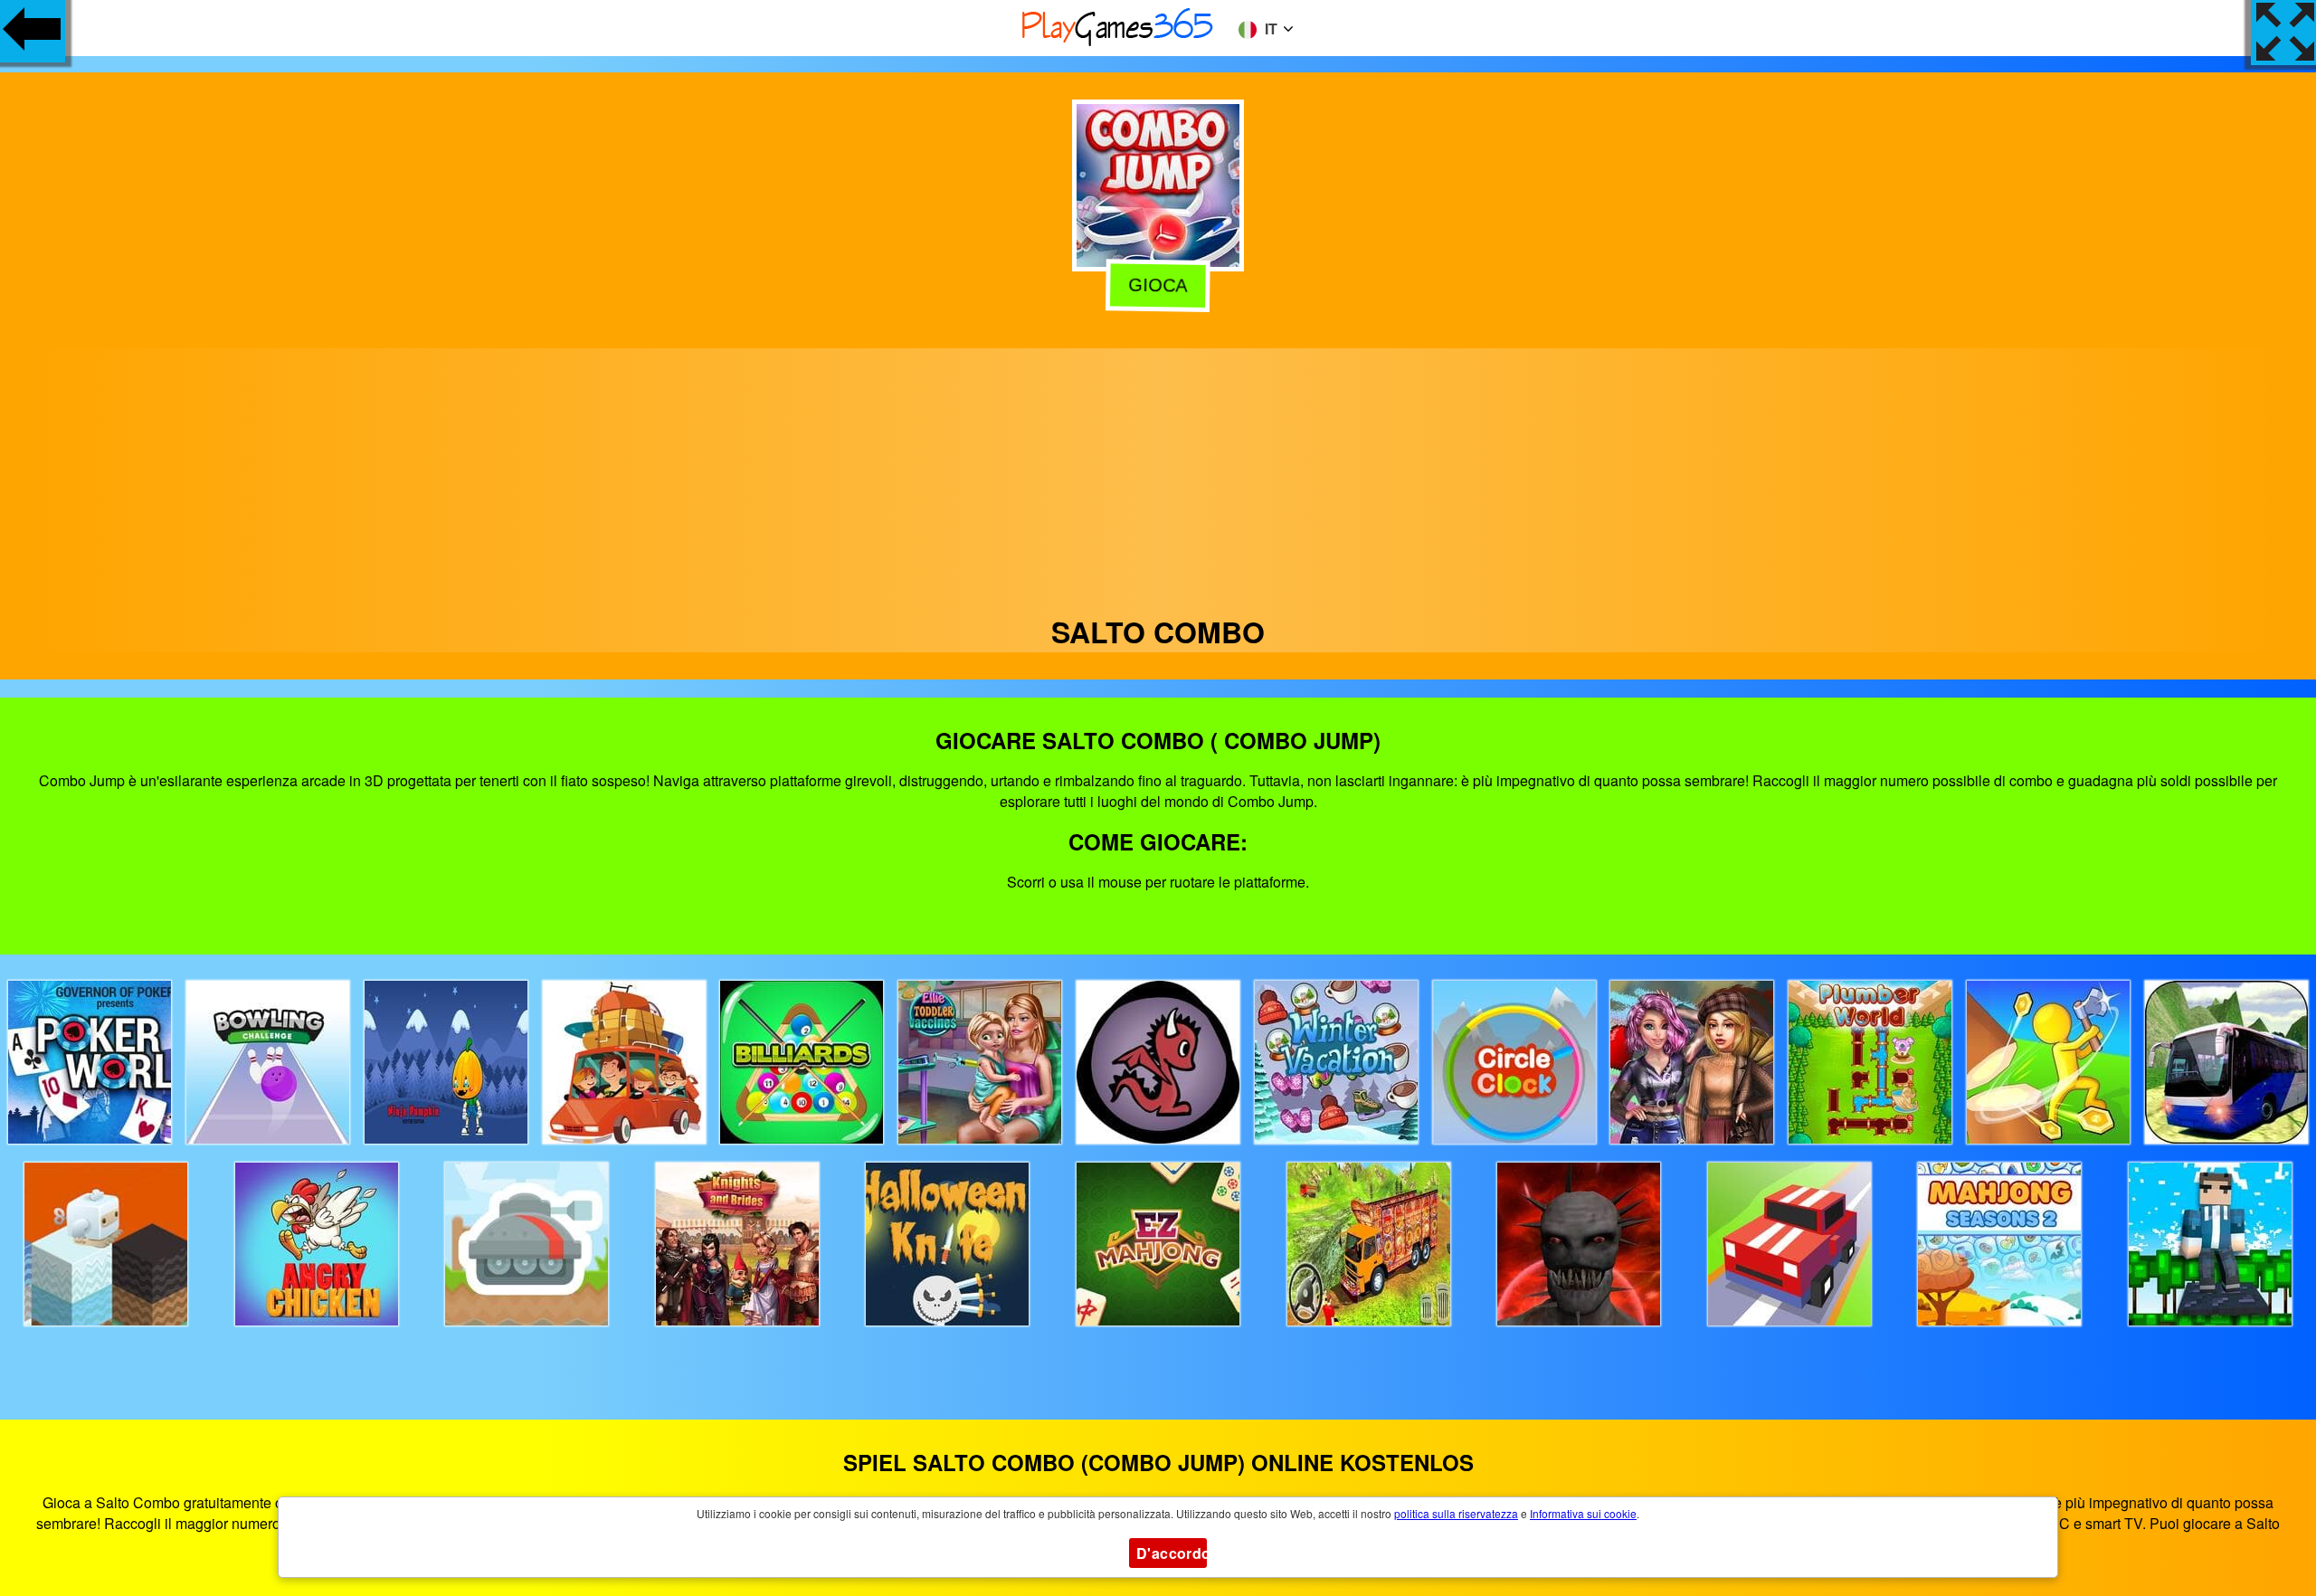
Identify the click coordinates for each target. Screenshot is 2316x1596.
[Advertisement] (1158, 475)
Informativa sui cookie (1583, 1513)
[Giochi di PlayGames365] (1118, 43)
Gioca (1158, 287)
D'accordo (1172, 1553)
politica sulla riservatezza (1456, 1513)
